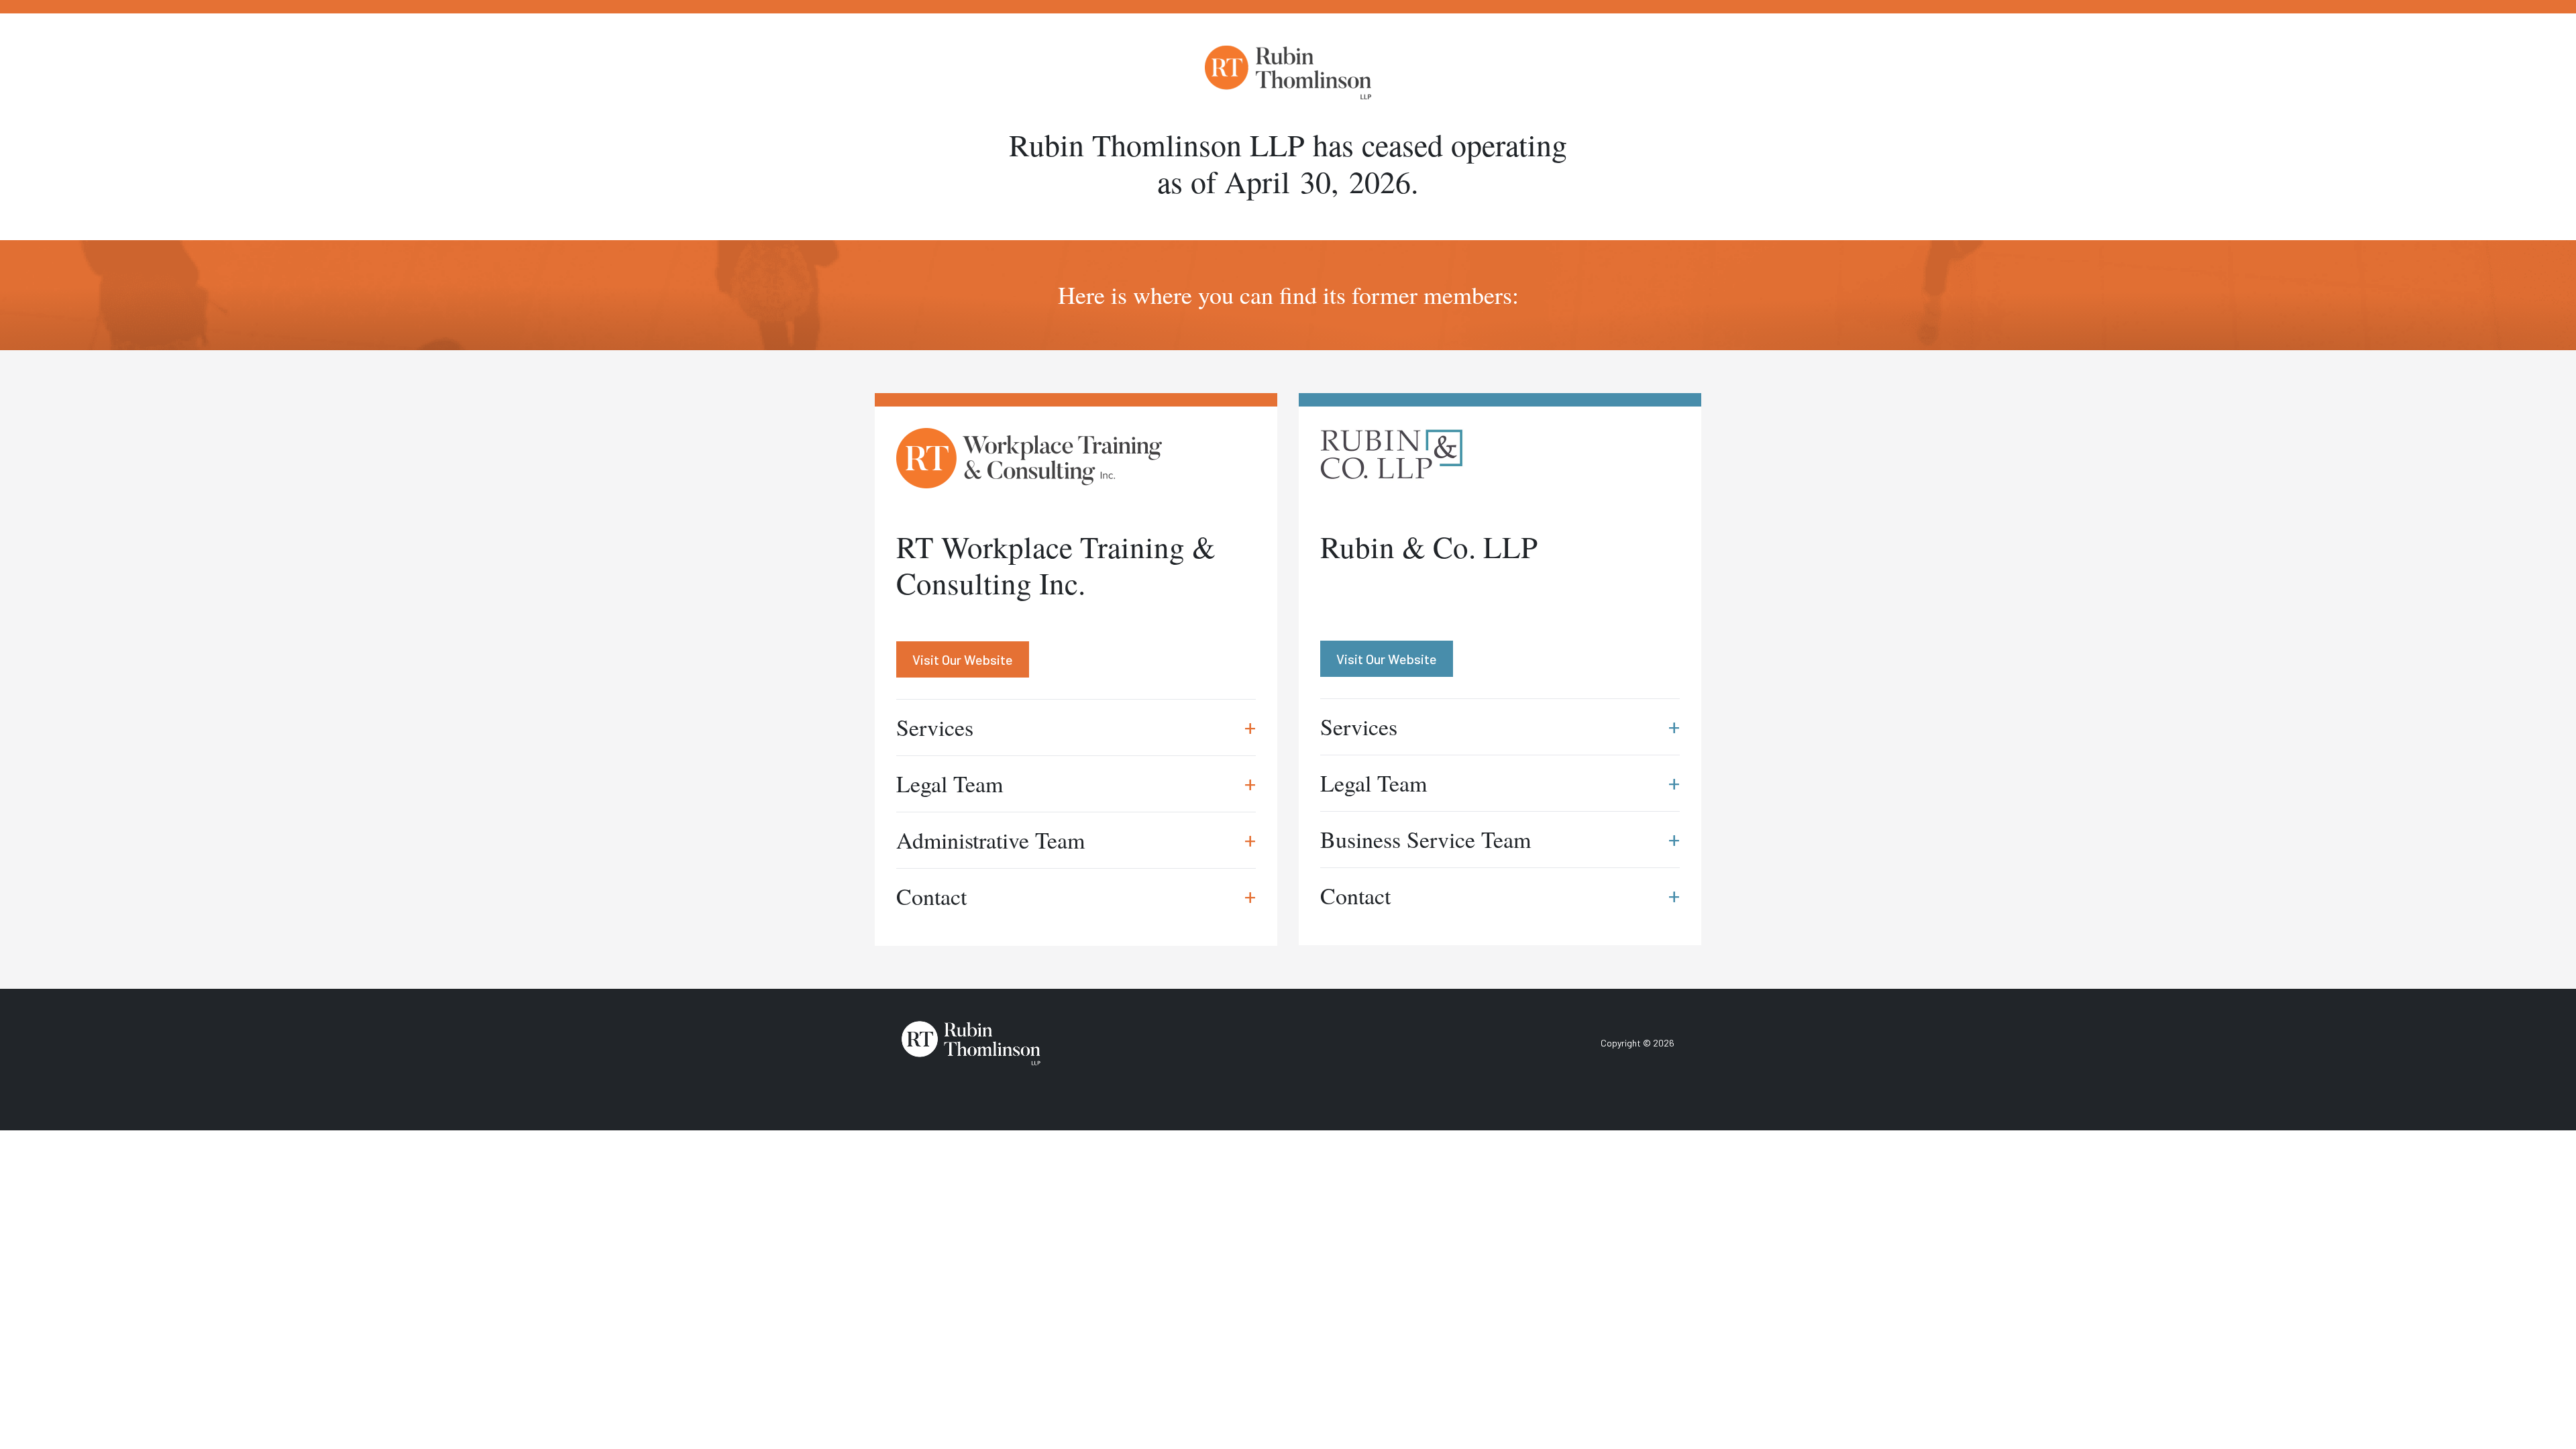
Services (1076, 727)
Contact (1076, 896)
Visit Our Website (963, 659)
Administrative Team (1076, 840)
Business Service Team (1500, 839)
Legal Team (1076, 784)
